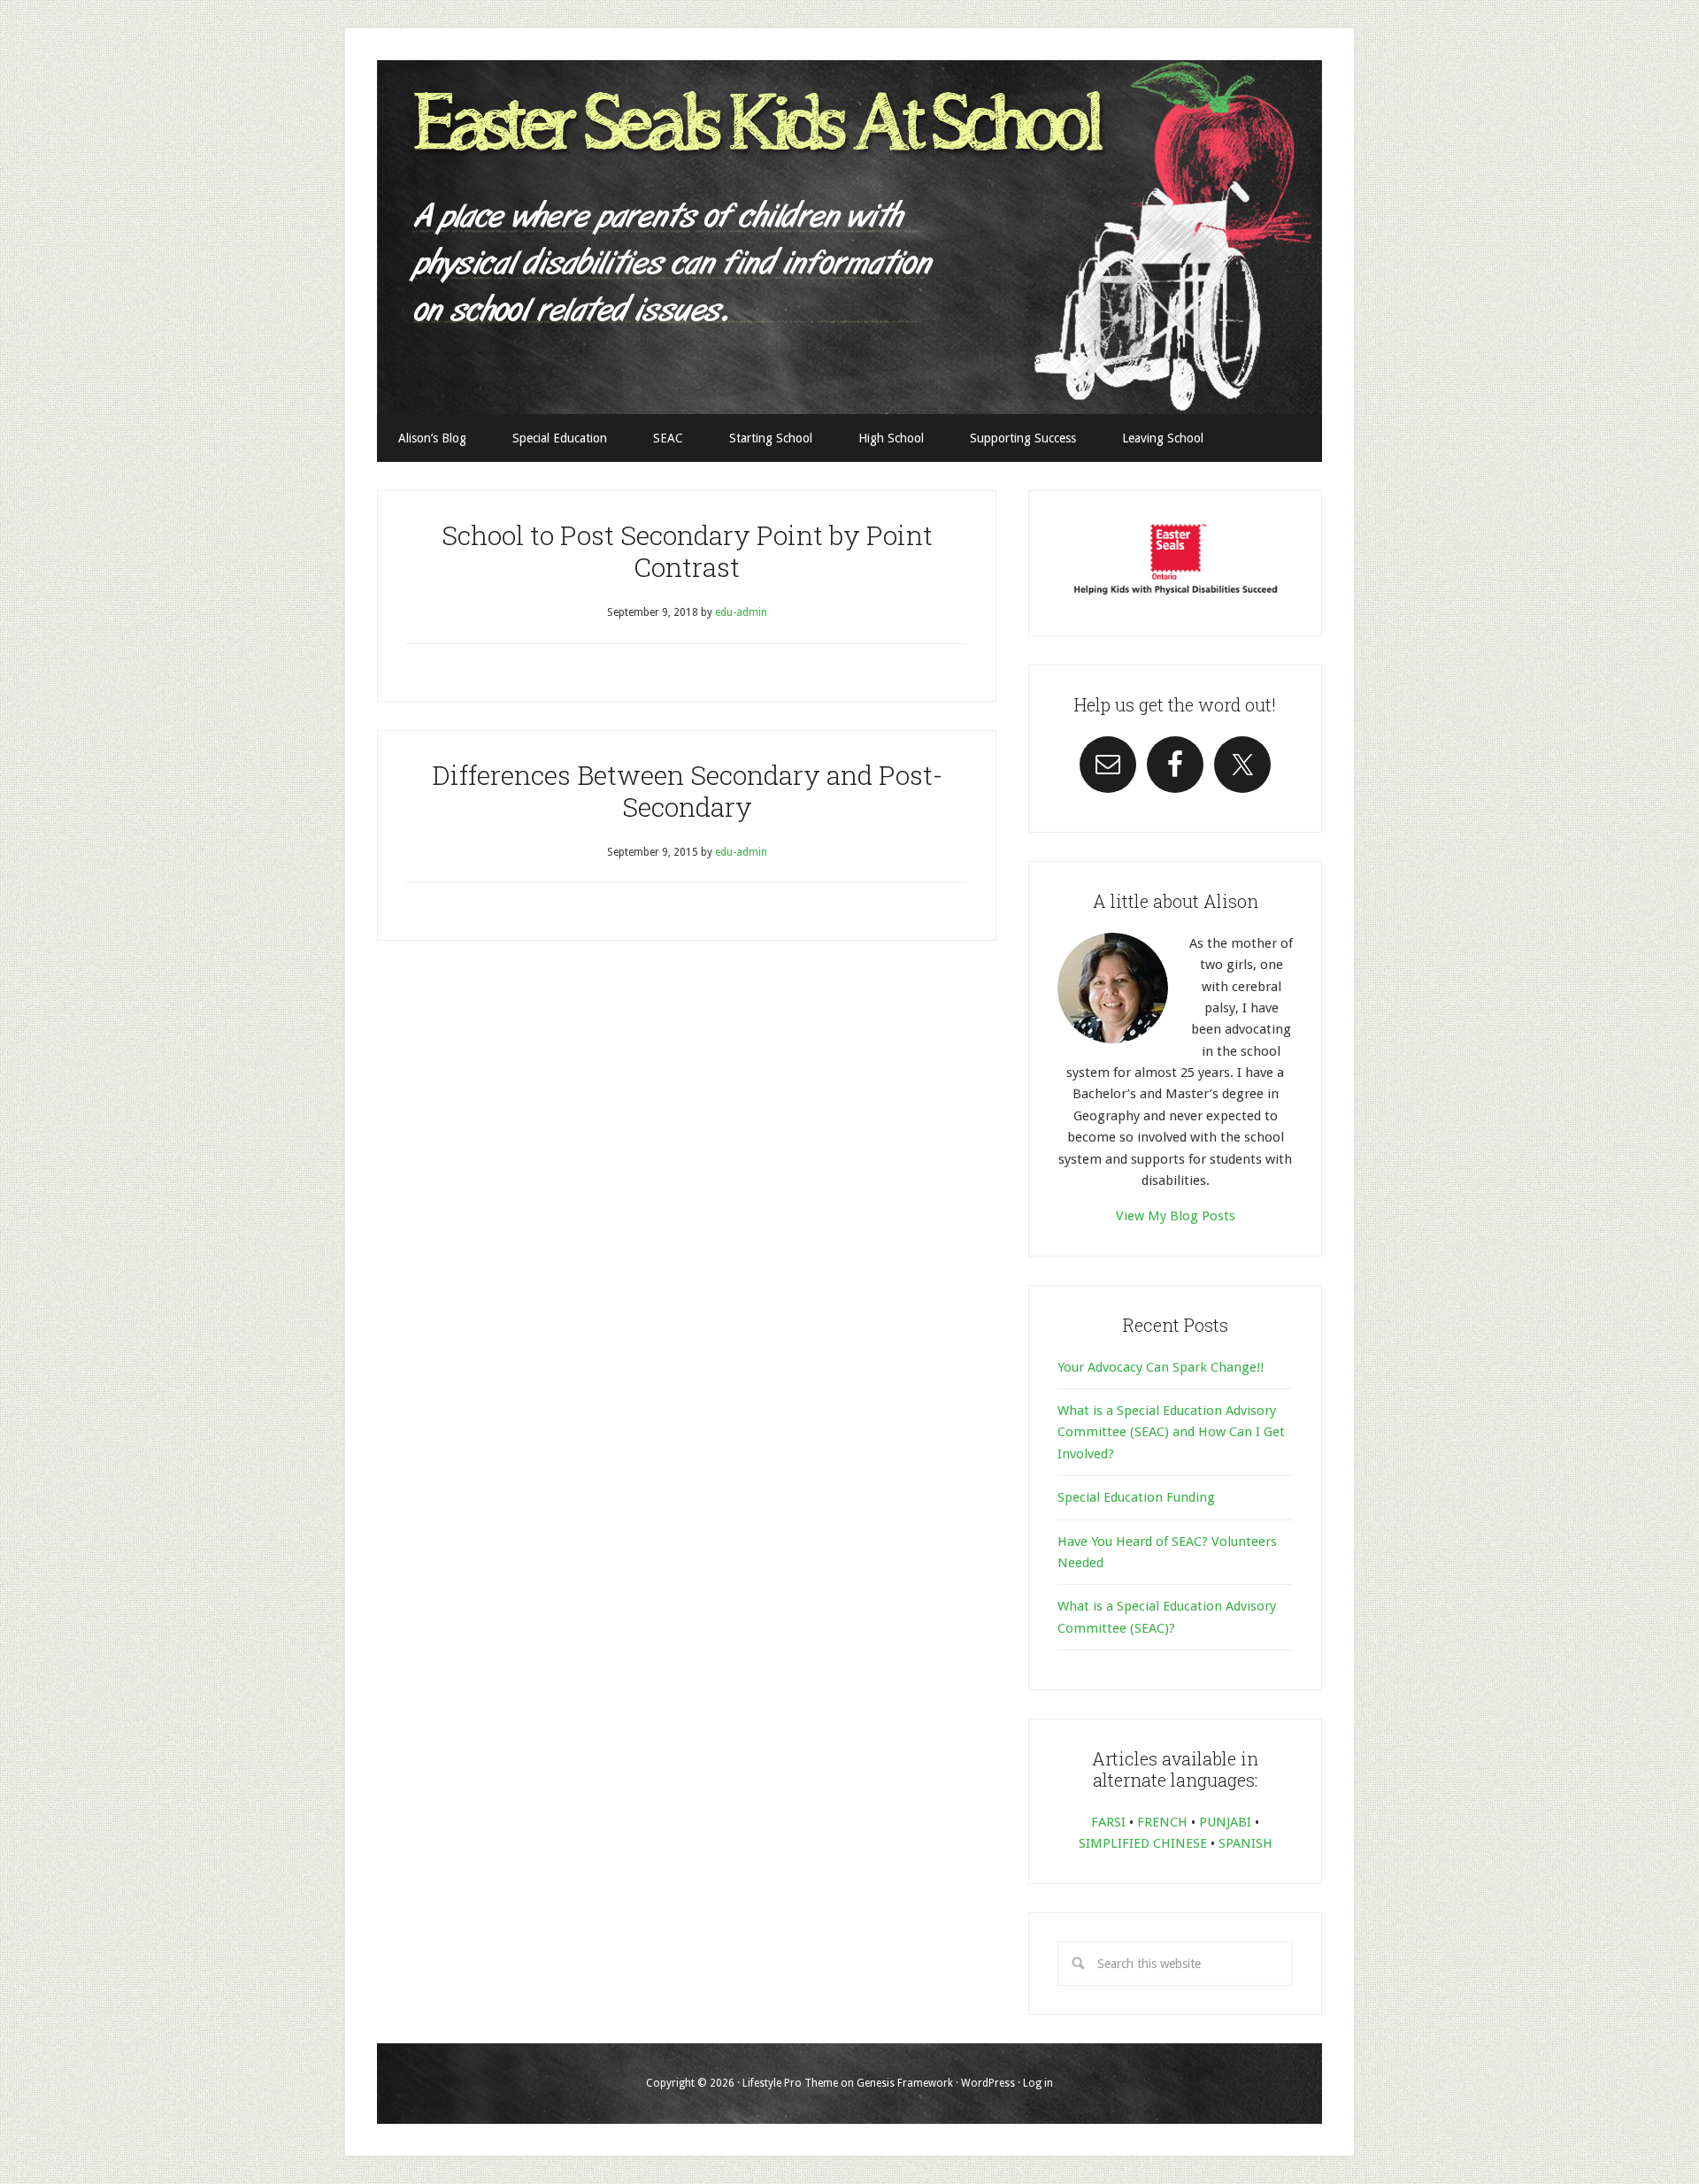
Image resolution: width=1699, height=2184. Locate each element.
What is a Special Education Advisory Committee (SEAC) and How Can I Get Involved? (1171, 1432)
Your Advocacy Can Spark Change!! (1161, 1367)
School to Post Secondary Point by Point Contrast (687, 551)
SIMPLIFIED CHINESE (1143, 1843)
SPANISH (1245, 1843)
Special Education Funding (1136, 1497)
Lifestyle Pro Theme (790, 2083)
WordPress (988, 2083)
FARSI (1108, 1822)
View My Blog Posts (1176, 1216)
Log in (1038, 2083)
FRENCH (1162, 1822)
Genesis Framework (905, 2083)
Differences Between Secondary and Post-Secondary (687, 791)
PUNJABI (1225, 1822)
